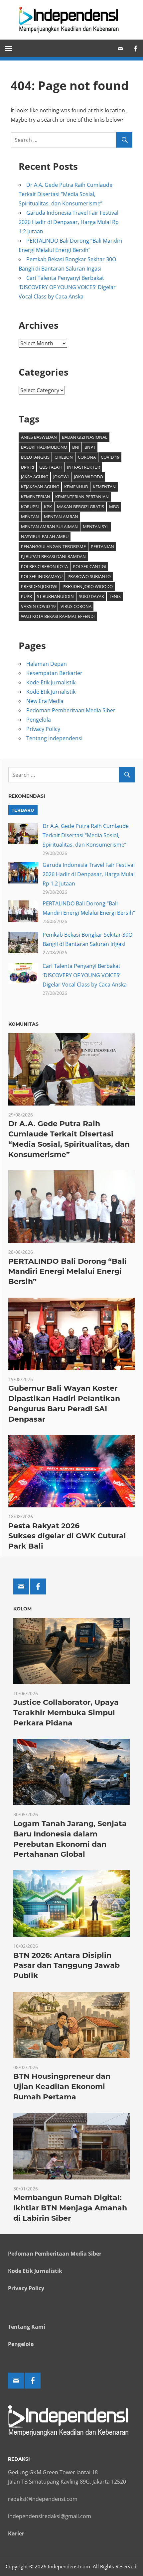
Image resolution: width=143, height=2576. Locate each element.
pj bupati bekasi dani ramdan (53, 556)
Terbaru (23, 810)
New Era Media (45, 701)
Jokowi (61, 477)
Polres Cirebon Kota (44, 566)
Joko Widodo (88, 477)
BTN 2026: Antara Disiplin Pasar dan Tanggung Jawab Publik (67, 1966)
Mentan (30, 517)
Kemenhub (76, 487)
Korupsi (30, 507)
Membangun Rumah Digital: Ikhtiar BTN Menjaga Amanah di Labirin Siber (70, 2208)
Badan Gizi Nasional (85, 437)
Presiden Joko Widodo (88, 586)
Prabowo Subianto (89, 576)
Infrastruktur (83, 467)
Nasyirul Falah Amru (45, 536)
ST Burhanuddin (55, 596)
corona (87, 457)
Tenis (115, 596)
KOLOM (22, 1609)
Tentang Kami (27, 2327)
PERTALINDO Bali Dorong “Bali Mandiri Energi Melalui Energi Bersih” (68, 1272)
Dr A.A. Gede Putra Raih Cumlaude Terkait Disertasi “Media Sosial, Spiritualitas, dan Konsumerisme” (66, 194)
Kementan (104, 487)
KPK (48, 507)
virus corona (76, 606)
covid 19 (110, 457)
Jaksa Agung (35, 477)
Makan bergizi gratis (80, 507)
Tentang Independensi (54, 738)
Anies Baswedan (39, 437)
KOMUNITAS (23, 1024)
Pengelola (39, 720)
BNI (76, 447)
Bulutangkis (35, 457)
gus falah (51, 467)
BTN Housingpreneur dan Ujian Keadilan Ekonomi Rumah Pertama (62, 2087)
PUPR (26, 596)
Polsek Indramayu (42, 576)
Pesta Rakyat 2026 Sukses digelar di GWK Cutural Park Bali (67, 1536)
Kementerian (36, 497)
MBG (114, 507)
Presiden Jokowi (39, 586)
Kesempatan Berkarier (54, 673)
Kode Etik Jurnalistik (51, 682)
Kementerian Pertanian (82, 497)
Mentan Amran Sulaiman (49, 527)
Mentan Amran (61, 517)
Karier (16, 2533)
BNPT (90, 447)
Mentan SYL (96, 527)
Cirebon (64, 457)
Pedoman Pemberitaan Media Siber (71, 710)
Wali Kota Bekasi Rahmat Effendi (58, 616)
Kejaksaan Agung (40, 487)
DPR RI (28, 467)
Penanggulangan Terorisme (53, 546)
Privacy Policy (43, 729)
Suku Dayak (91, 596)
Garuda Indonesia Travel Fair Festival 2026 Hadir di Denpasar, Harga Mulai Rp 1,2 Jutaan (69, 222)
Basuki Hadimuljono (44, 447)
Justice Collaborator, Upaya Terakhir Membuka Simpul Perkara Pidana (66, 1713)
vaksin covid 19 (38, 606)
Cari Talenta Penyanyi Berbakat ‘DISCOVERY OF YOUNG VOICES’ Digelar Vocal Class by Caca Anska (67, 287)
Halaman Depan (47, 664)
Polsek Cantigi (89, 566)
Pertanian (102, 546)
